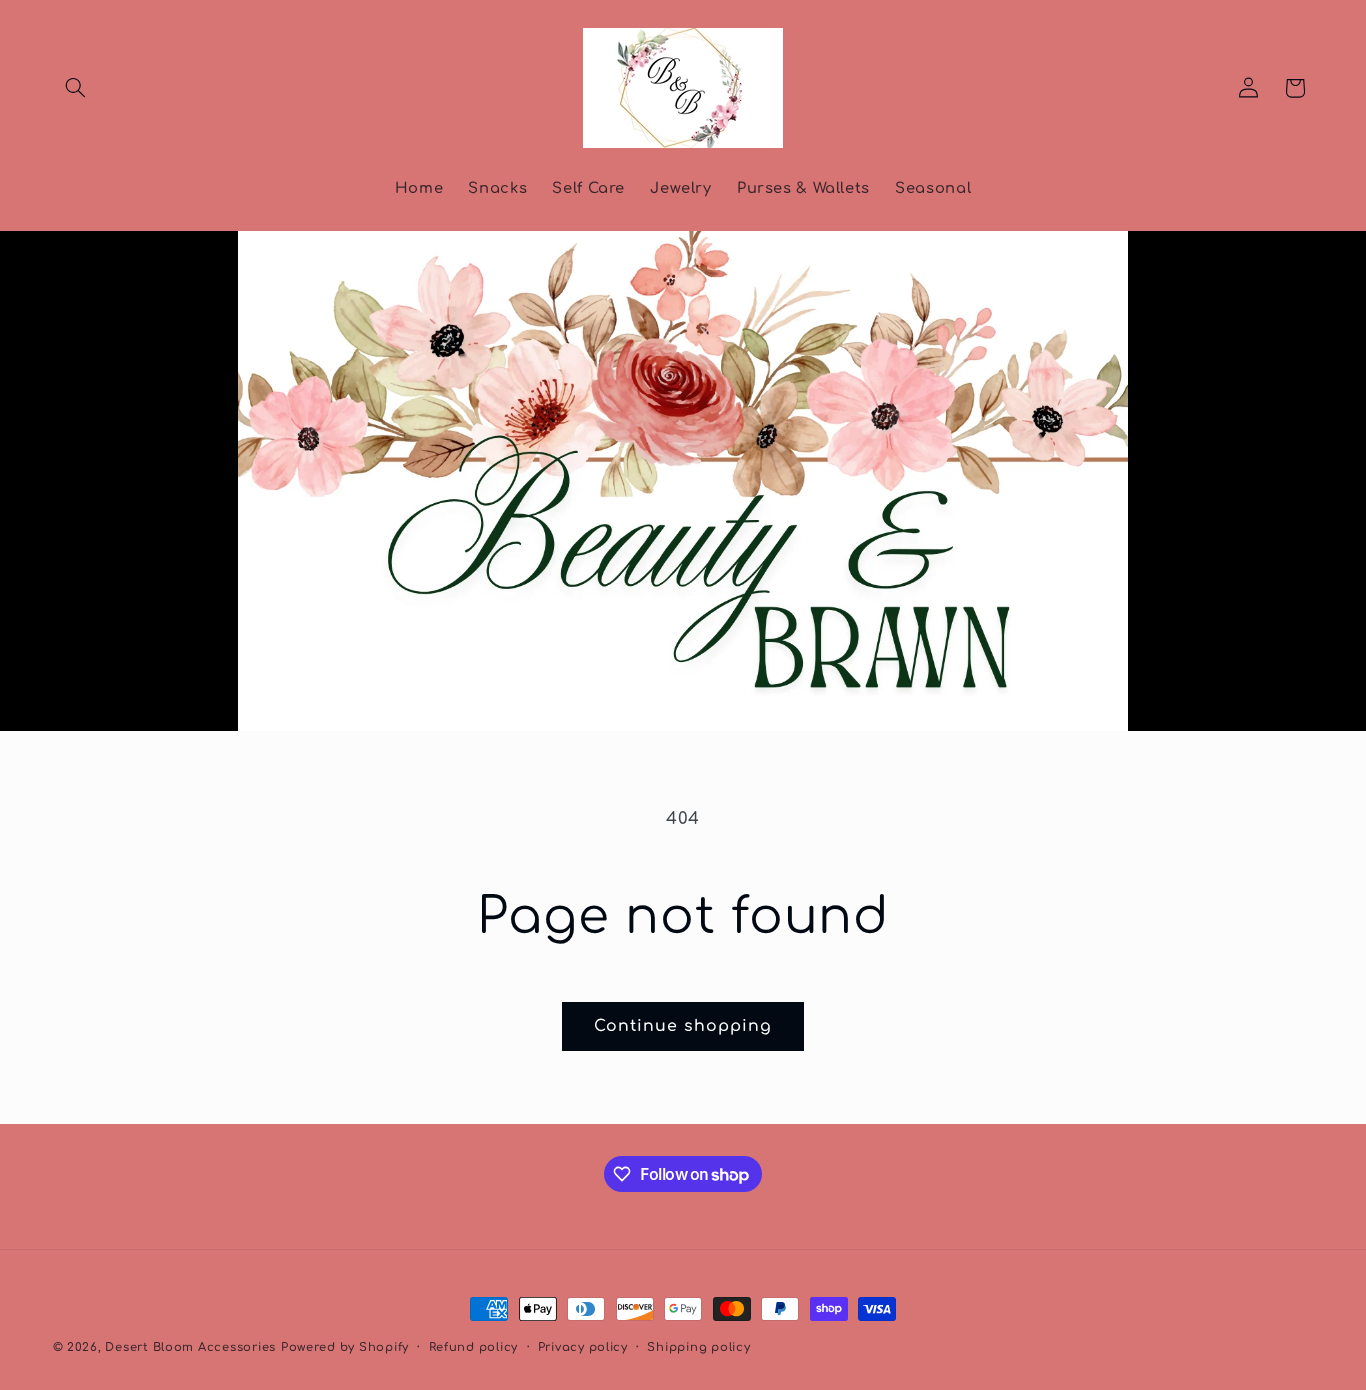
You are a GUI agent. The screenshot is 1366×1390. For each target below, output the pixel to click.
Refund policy (474, 1347)
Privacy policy (583, 1347)
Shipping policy (698, 1347)
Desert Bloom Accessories (190, 1347)
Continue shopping (683, 1026)
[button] (76, 88)
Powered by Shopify (345, 1347)
